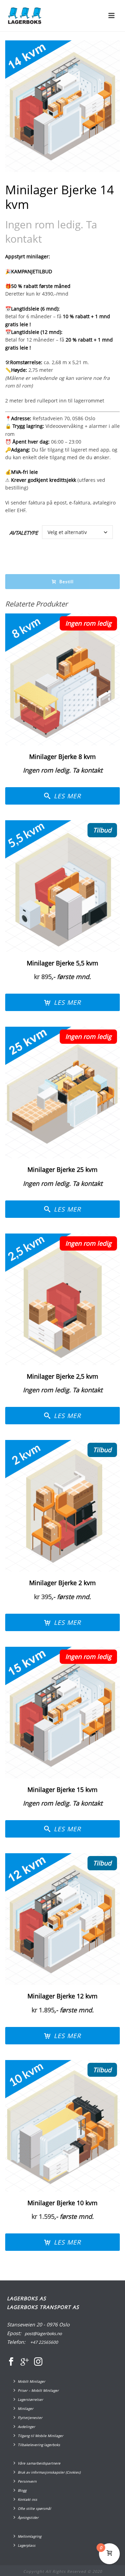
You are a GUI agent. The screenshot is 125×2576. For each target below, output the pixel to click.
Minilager (26, 2409)
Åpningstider (28, 2518)
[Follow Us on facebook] (11, 2362)
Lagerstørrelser (30, 2399)
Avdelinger (26, 2427)
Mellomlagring (30, 2536)
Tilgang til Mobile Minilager (40, 2436)
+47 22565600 (44, 2342)
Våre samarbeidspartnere (39, 2463)
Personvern (27, 2481)
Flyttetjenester (30, 2418)
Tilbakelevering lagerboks (39, 2445)
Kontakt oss (27, 2499)
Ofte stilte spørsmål (34, 2508)
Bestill (66, 582)
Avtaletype (24, 533)
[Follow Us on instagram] (38, 2362)
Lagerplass (27, 2545)
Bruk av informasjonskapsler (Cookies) (49, 2472)
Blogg (22, 2490)
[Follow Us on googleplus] (25, 2362)
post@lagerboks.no (43, 2334)
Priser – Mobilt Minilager (38, 2390)
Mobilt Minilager (31, 2381)
